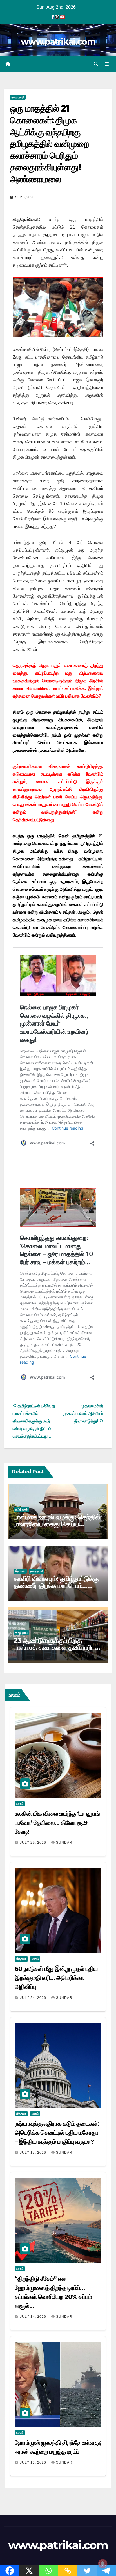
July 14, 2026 (34, 2317)
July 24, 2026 (34, 1998)
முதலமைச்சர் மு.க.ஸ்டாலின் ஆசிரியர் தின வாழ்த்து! (83, 1413)
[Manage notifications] (103, 2564)
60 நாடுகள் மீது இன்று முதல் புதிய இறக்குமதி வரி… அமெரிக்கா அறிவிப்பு (56, 1978)
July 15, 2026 (34, 2153)
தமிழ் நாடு (18, 97)
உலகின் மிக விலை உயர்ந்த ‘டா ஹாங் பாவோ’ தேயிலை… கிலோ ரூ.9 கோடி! (57, 1823)
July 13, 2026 (34, 2462)
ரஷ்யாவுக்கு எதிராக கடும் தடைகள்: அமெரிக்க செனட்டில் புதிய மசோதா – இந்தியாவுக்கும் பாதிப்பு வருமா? (57, 2133)
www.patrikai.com (58, 42)
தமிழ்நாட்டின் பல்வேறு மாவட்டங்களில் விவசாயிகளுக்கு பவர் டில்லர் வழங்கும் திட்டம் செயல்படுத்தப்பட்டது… (34, 1421)
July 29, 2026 (34, 1843)
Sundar (64, 1843)
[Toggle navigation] (107, 64)
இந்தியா (20, 1571)
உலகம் (20, 1804)
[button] (96, 64)
